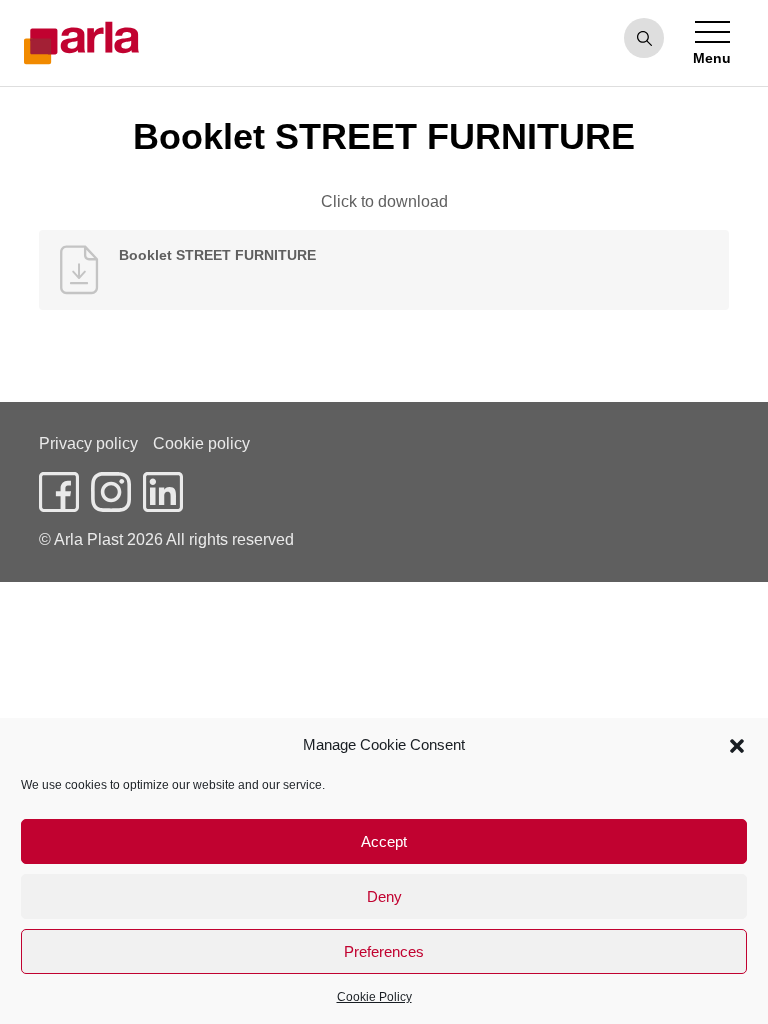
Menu (712, 58)
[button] (737, 745)
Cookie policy (201, 443)
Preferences (384, 951)
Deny (384, 896)
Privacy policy (88, 443)
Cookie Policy (374, 997)
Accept (384, 841)
